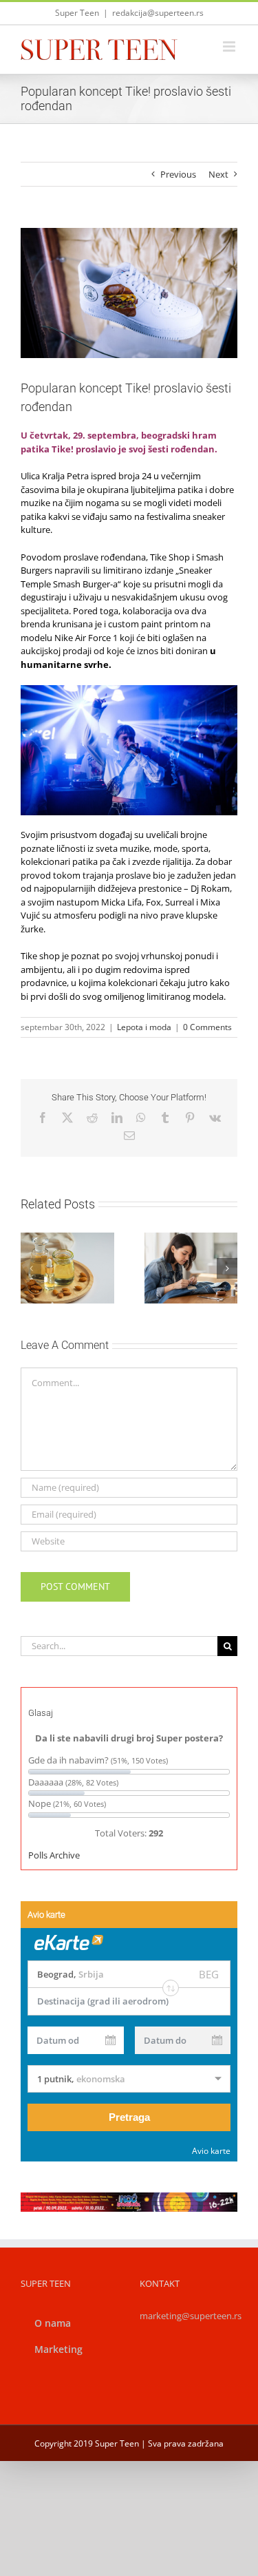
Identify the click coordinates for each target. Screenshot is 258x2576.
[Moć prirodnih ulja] (67, 1268)
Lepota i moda (144, 1027)
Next (218, 174)
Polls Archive (54, 1855)
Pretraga (129, 2117)
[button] (31, 1268)
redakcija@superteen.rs (158, 13)
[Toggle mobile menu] (230, 46)
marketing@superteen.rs (191, 2316)
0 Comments (207, 1027)
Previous (178, 174)
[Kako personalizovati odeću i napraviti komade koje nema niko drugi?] (191, 1268)
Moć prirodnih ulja (51, 1257)
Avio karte (211, 2151)
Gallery (83, 1257)
